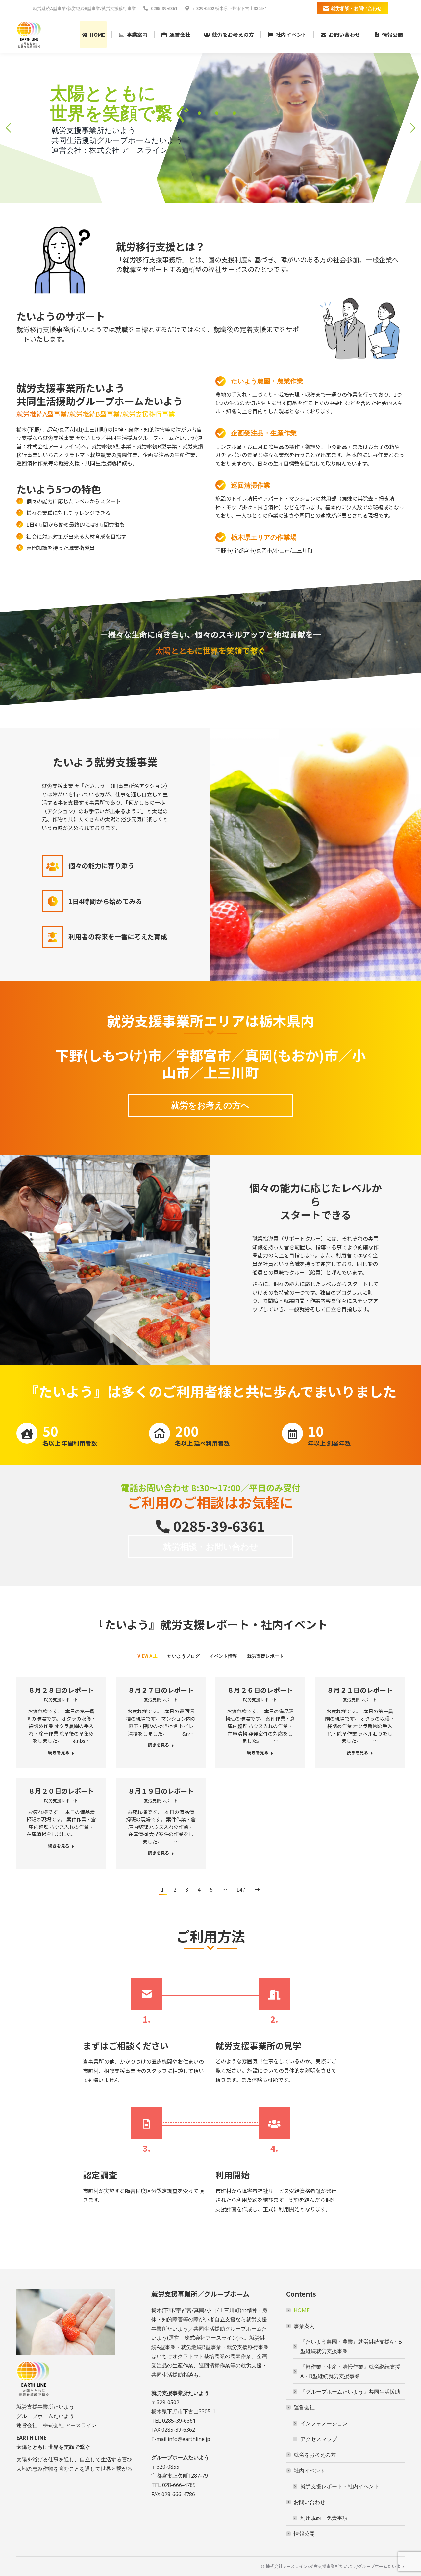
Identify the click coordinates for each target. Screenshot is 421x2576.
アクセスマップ (319, 2439)
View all (148, 1656)
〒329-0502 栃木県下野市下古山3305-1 (229, 8)
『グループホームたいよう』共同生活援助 (350, 2392)
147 (241, 1889)
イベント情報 (223, 1656)
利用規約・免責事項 (324, 2518)
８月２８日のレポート (61, 1690)
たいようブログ (184, 1656)
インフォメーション (324, 2423)
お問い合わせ (310, 2502)
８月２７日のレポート (161, 1690)
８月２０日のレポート (61, 1791)
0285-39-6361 (164, 8)
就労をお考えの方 (315, 2455)
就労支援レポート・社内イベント (340, 2486)
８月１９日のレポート (161, 1791)
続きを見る (59, 1753)
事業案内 (304, 2326)
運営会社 (304, 2407)
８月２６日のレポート (260, 1690)
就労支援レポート (265, 1656)
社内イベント (310, 2471)
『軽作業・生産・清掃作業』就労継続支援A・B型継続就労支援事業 (350, 2371)
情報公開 (304, 2534)
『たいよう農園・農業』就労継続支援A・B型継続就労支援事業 (351, 2346)
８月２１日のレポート (360, 1690)
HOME (302, 2310)
